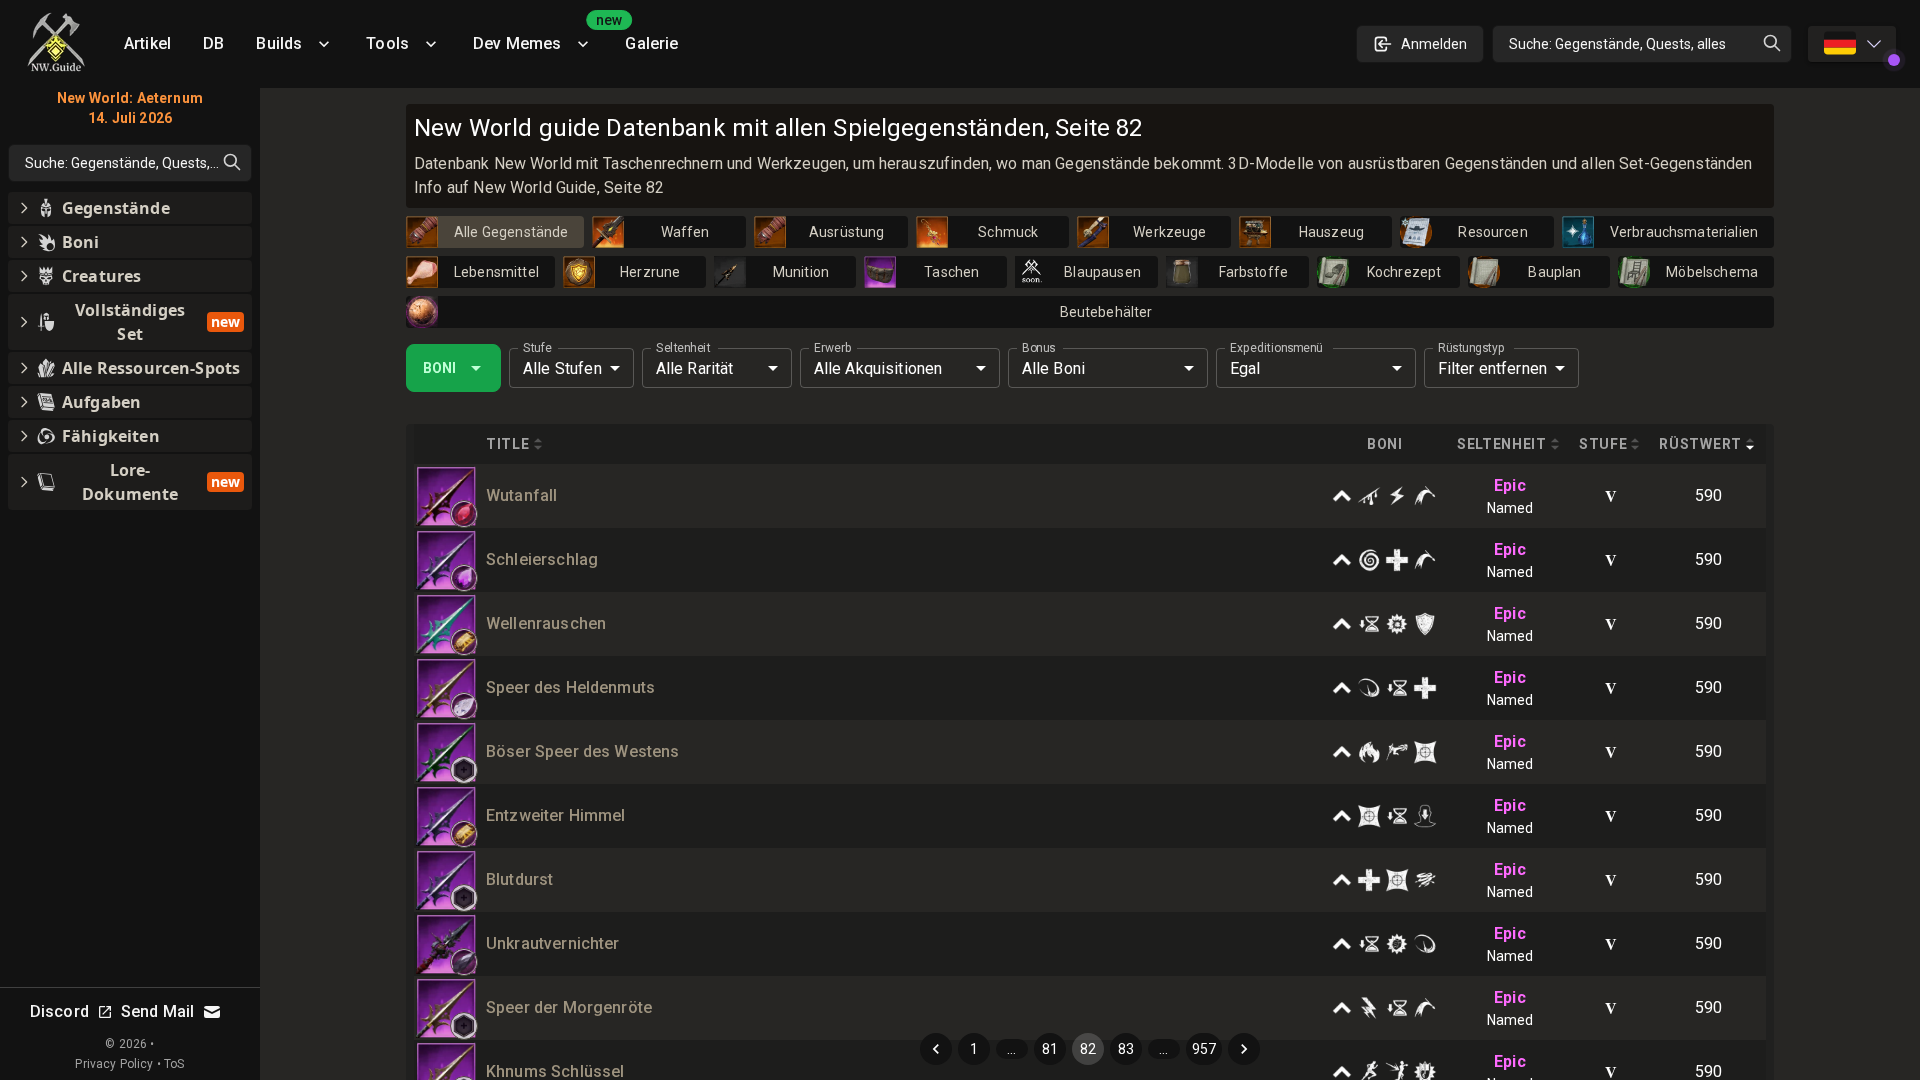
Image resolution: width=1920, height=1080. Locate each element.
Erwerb (832, 348)
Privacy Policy (114, 1064)
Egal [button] (1245, 368)
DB (213, 43)
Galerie (651, 43)
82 (1088, 1049)
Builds (279, 43)
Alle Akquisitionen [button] (878, 368)
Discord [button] (59, 1011)
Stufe (537, 348)
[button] (464, 514)
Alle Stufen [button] (562, 368)
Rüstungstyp (1471, 348)
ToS (174, 1064)
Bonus (1039, 348)
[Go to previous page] (936, 1049)
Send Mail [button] (157, 1011)
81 (1050, 1049)
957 (1204, 1049)
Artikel (147, 43)
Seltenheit (683, 348)
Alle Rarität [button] (695, 368)
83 (1126, 1049)
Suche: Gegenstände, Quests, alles (1617, 44)
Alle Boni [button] (1053, 368)
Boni (439, 368)
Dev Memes (541, 36)
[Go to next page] (1244, 1049)
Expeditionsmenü (1276, 348)
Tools (387, 43)
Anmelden (1434, 44)
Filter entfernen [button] (1492, 368)
